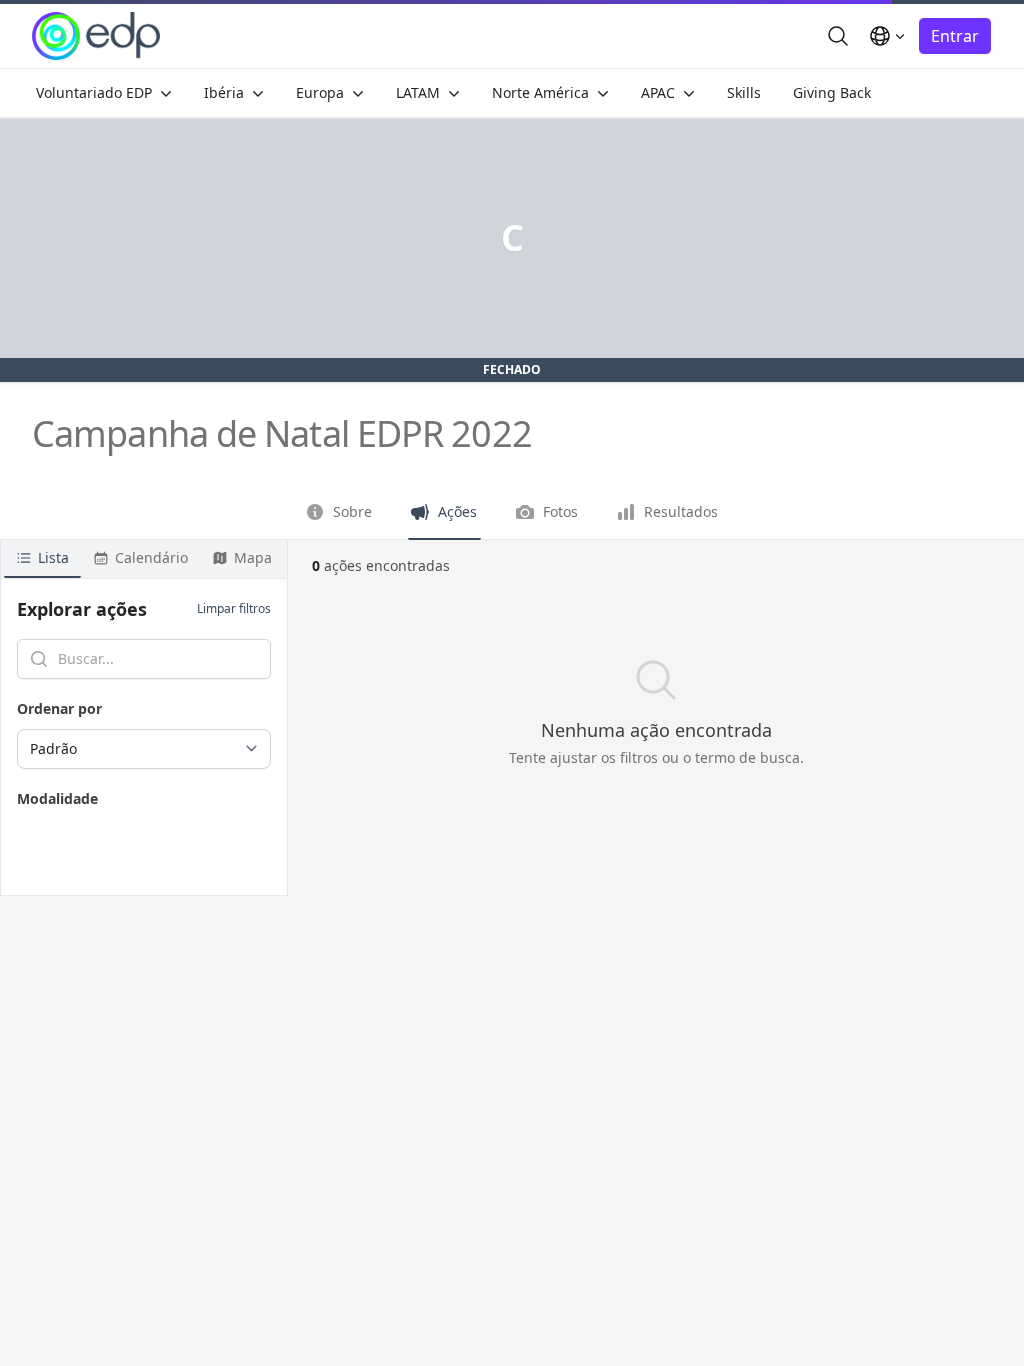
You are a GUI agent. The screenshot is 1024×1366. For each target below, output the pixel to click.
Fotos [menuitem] (560, 511)
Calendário (151, 557)
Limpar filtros (234, 609)
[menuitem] (104, 93)
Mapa (253, 557)
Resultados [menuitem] (681, 511)
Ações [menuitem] (457, 511)
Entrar (955, 36)
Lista (53, 557)
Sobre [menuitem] (352, 511)
